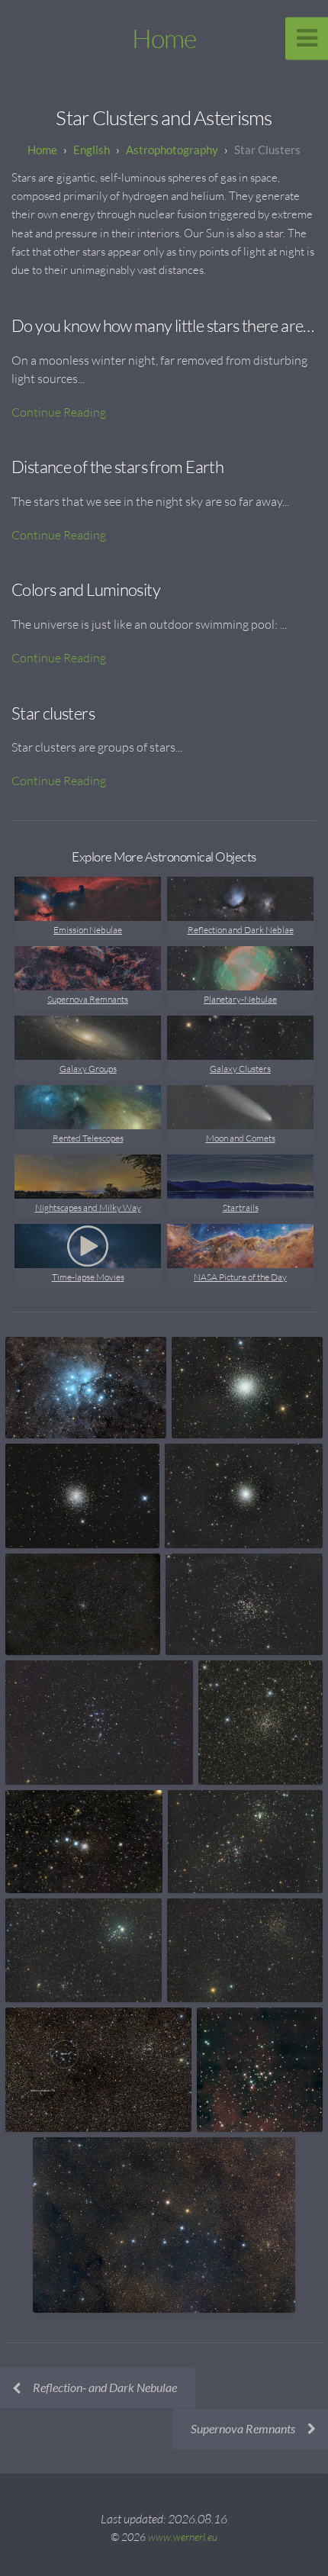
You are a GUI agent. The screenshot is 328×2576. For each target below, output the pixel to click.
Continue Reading (59, 412)
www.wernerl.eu (183, 2537)
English (92, 150)
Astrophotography (172, 150)
